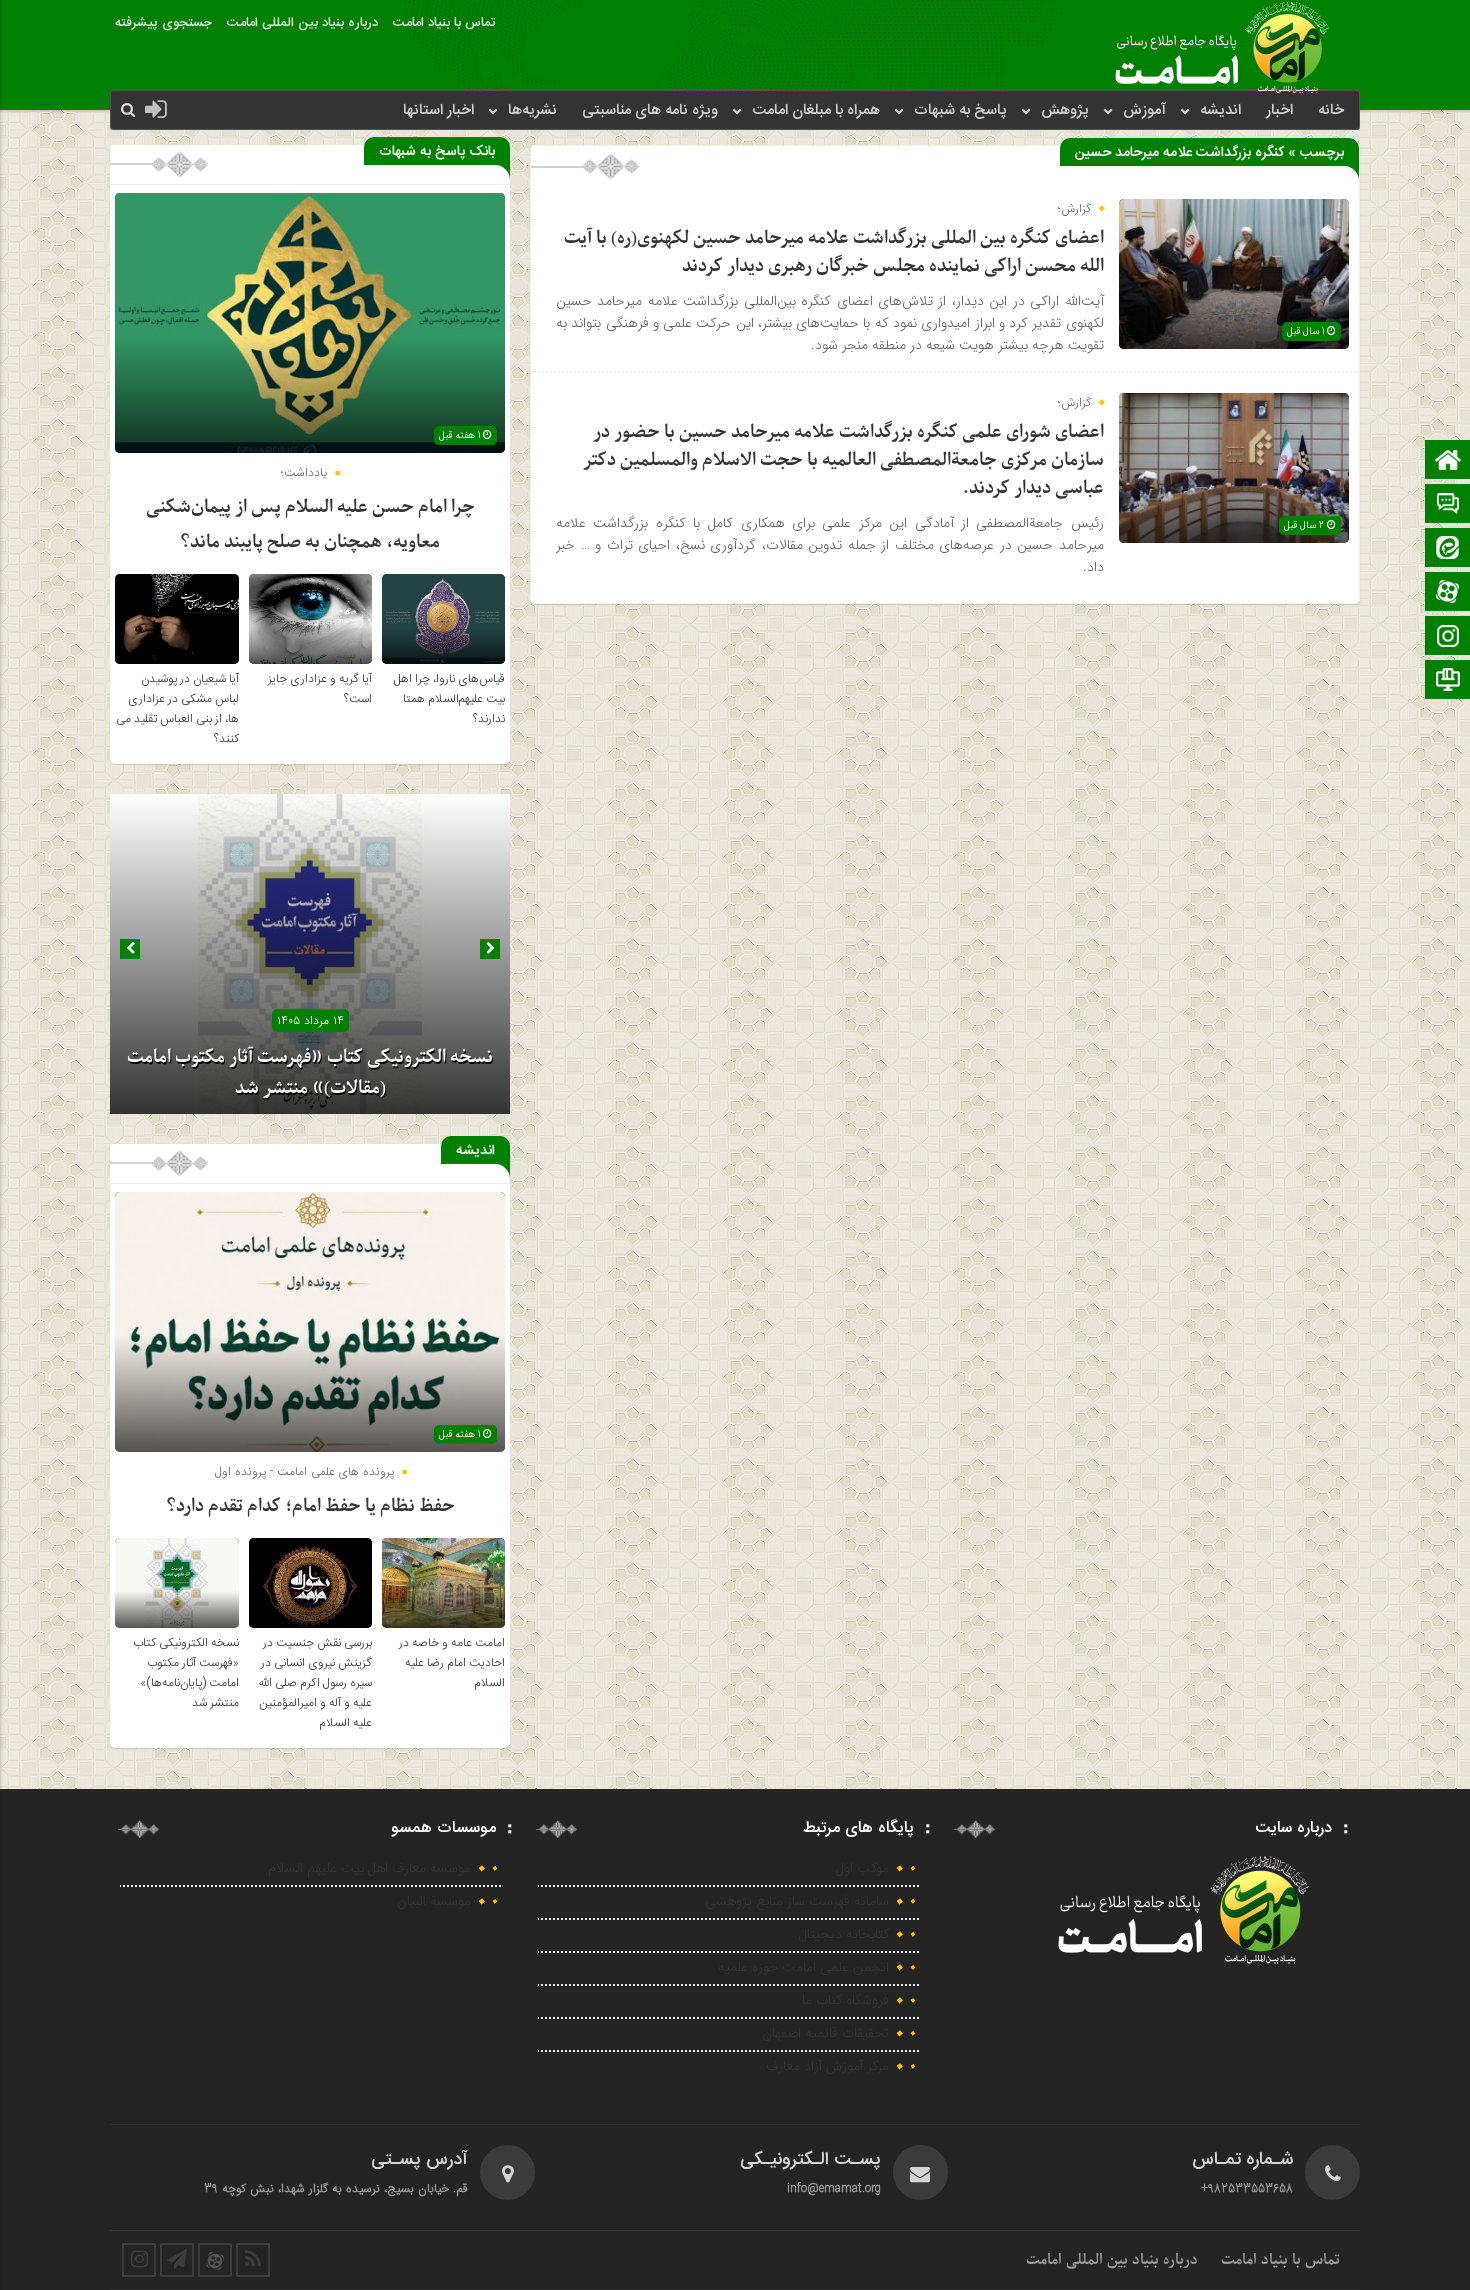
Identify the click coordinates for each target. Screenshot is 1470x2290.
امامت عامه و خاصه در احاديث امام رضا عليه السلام (452, 1663)
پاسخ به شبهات (960, 110)
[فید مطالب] (253, 2260)
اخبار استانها (438, 110)
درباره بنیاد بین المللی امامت (302, 23)
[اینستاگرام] (1448, 637)
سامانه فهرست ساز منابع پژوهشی (797, 1902)
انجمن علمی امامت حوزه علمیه (803, 1968)
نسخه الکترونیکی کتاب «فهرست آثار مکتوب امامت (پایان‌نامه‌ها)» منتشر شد (186, 1673)
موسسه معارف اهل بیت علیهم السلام (369, 1869)
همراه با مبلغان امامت (816, 110)
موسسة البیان (434, 1902)
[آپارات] (1448, 593)
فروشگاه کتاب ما (845, 2001)
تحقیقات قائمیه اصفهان (825, 2034)
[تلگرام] (1448, 681)
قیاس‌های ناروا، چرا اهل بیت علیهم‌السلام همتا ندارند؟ (449, 699)
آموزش (1144, 110)
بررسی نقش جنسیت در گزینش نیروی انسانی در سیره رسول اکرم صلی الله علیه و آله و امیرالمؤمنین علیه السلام (315, 1683)
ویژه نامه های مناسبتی (650, 110)
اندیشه (1220, 110)
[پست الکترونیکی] (1448, 505)
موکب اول (862, 1869)
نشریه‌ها (532, 110)
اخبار (1279, 110)
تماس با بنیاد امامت (444, 23)
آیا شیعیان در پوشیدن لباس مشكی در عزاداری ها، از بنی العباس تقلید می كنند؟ (177, 709)
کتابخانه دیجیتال (844, 1935)
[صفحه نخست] (1448, 461)
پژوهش (1065, 110)
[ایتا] (1448, 549)
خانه (1331, 110)
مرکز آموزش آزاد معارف (827, 2067)
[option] (310, 954)
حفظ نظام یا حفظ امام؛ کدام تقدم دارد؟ (310, 1506)
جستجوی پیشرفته (163, 23)
